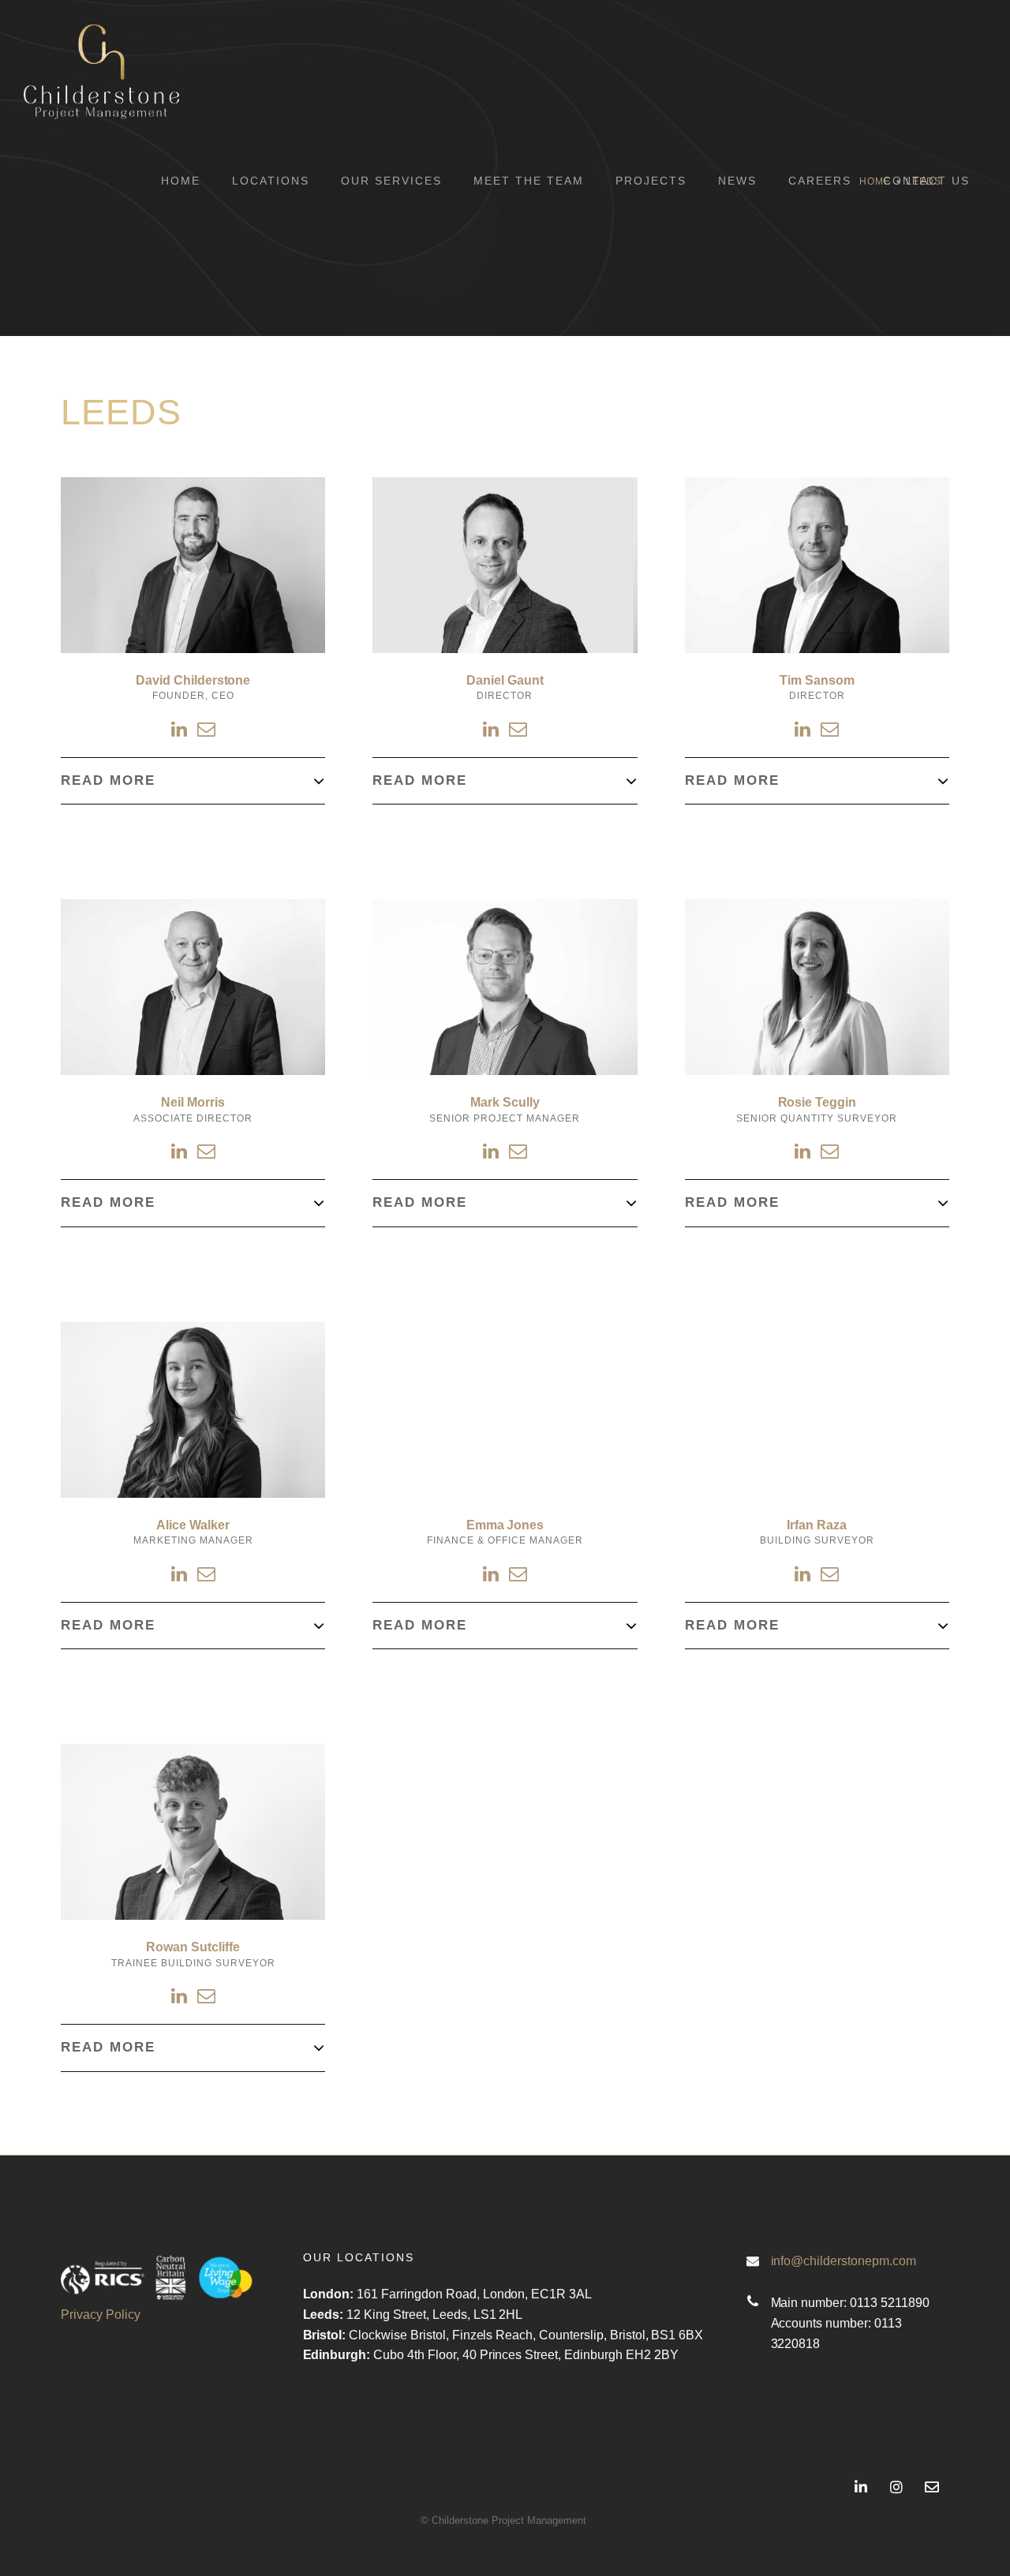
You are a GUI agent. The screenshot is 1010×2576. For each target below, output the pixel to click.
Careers (820, 181)
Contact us (926, 181)
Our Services (391, 181)
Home (181, 181)
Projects (651, 181)
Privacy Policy (101, 2315)
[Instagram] (897, 2487)
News (737, 181)
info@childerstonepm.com (844, 2261)
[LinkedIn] (180, 730)
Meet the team (529, 181)
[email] (931, 2487)
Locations (271, 181)
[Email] (206, 730)
